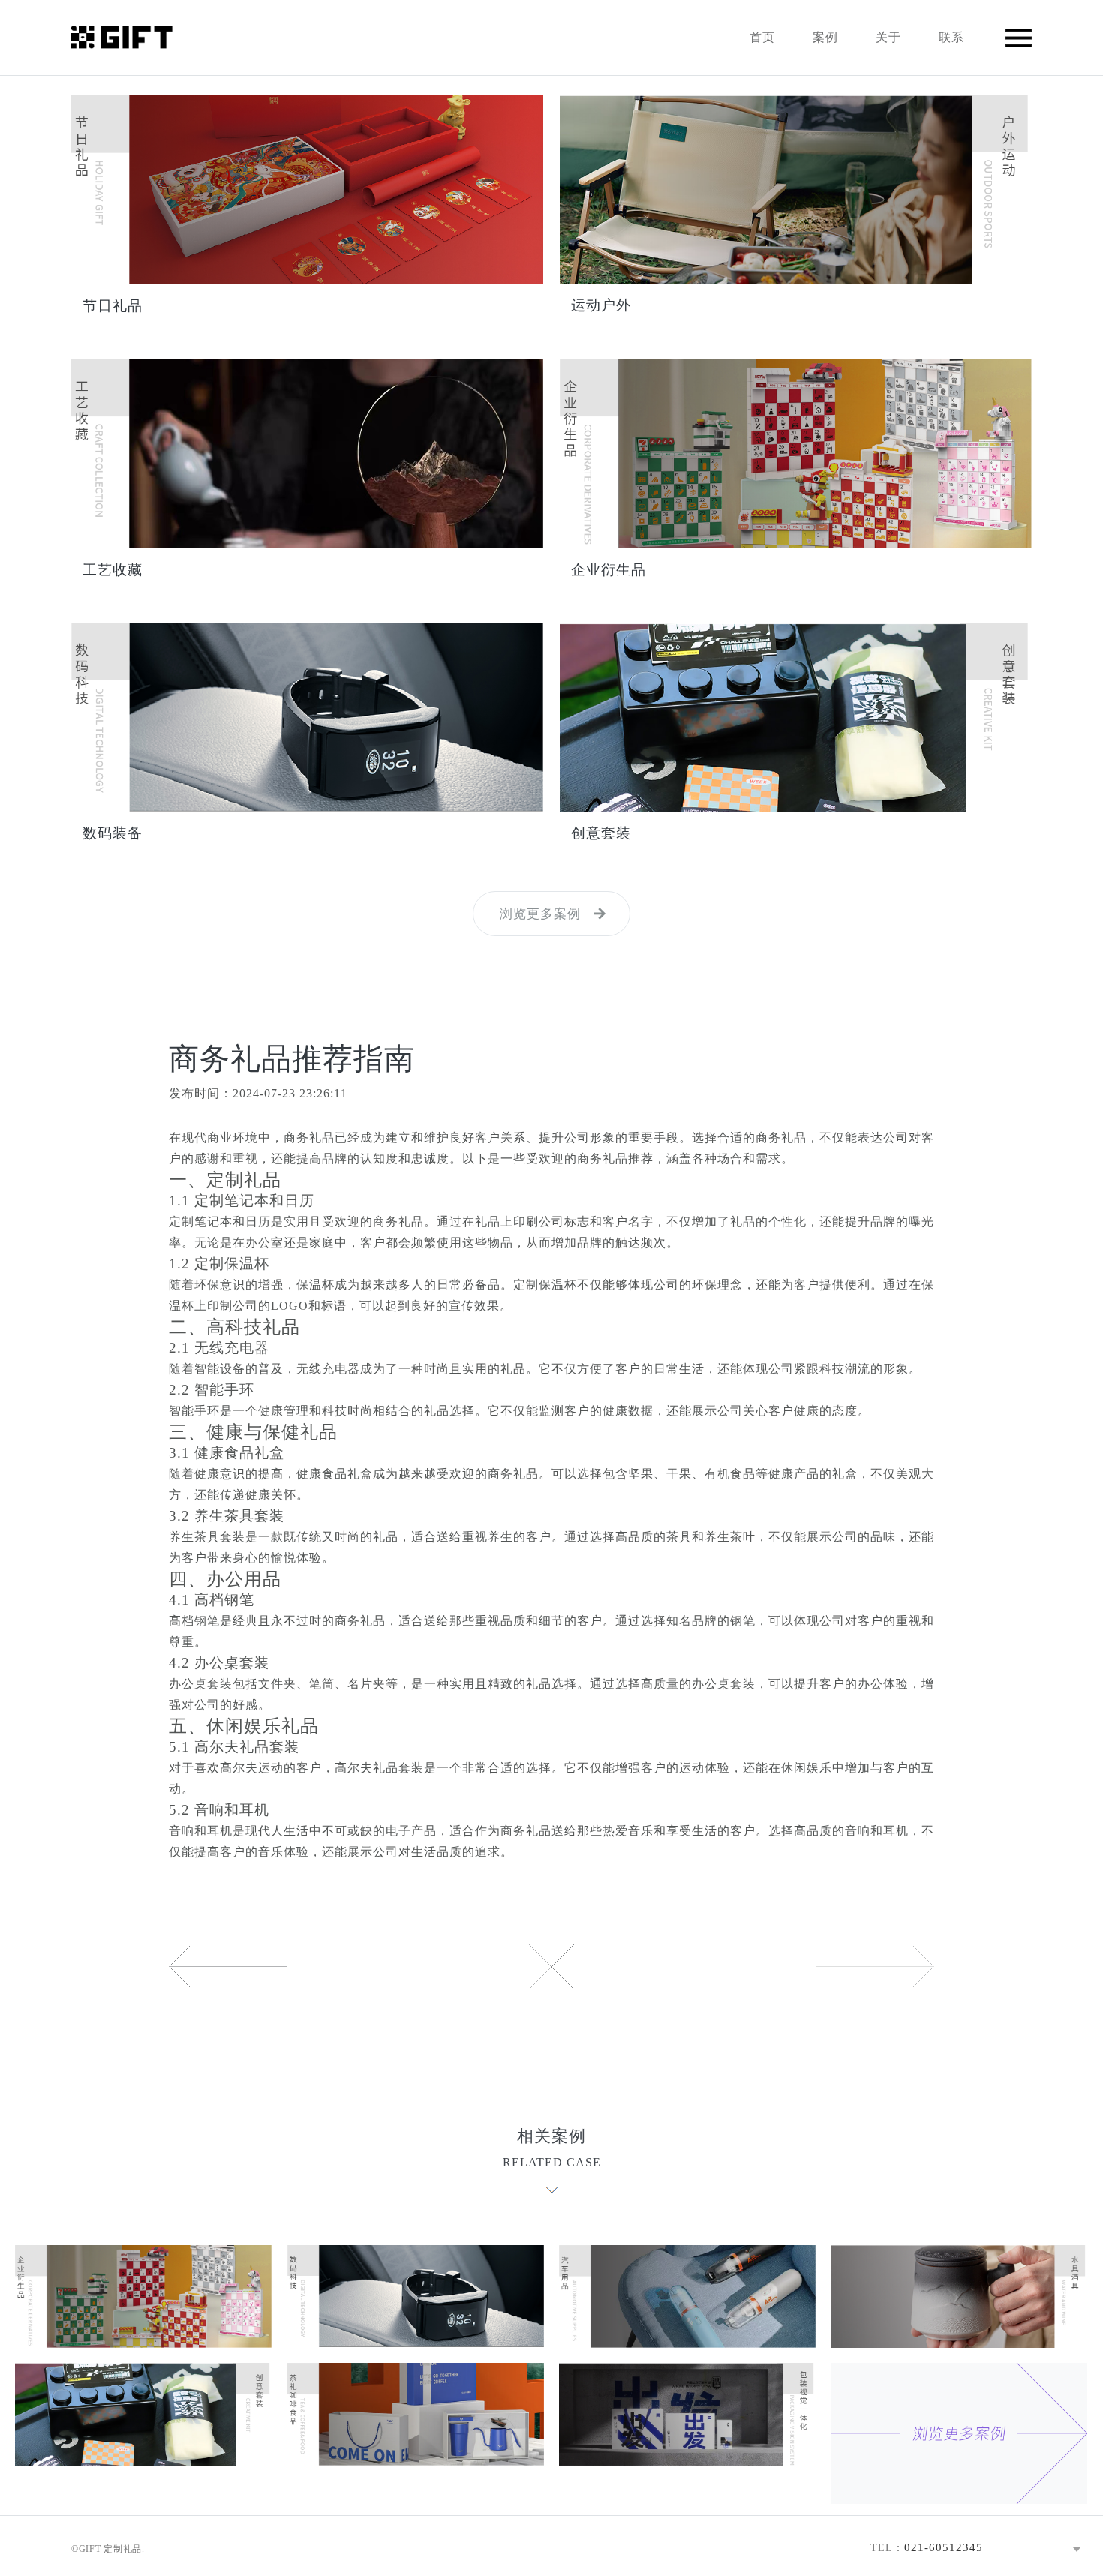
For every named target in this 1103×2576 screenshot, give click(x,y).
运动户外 (601, 305)
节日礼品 (113, 306)
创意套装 (601, 833)
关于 (888, 37)
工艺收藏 (113, 570)
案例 (825, 37)
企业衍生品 (609, 570)
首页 (762, 37)
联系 (951, 37)
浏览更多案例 (540, 914)
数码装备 (113, 833)
